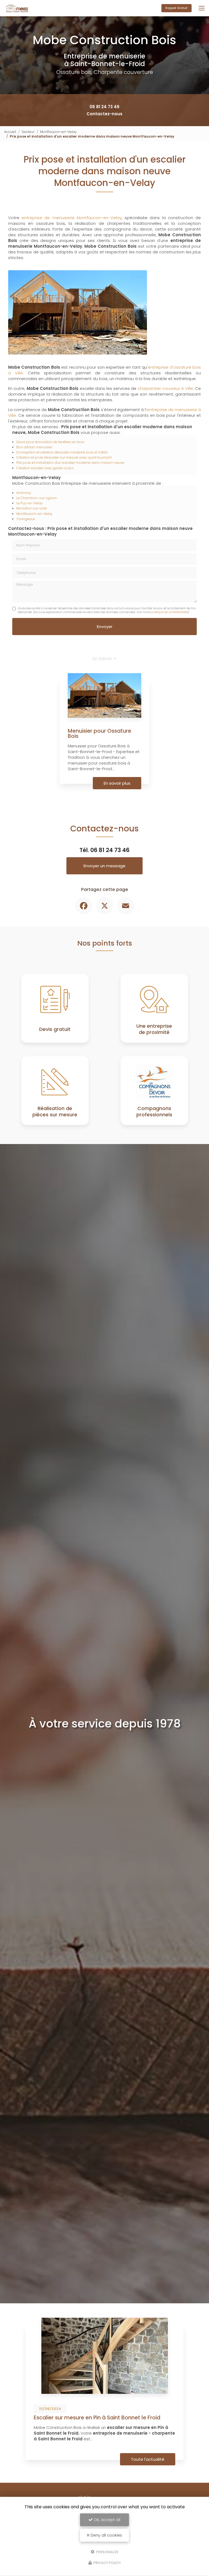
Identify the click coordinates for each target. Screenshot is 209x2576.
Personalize (107, 2552)
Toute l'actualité (148, 2459)
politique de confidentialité (169, 612)
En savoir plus (117, 783)
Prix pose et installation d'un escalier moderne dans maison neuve (70, 463)
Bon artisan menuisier (34, 447)
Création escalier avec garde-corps (45, 468)
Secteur (28, 132)
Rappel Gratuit (176, 8)
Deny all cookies (106, 2535)
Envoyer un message (104, 866)
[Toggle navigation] (202, 8)
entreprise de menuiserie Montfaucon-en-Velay (72, 218)
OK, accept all (106, 2520)
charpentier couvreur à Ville (165, 388)
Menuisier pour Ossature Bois (99, 734)
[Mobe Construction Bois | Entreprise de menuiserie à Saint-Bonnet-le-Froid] (17, 8)
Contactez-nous (104, 114)
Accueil (10, 132)
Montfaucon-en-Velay (58, 132)
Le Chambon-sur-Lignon (37, 498)
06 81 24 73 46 (104, 107)
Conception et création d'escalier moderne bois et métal (62, 452)
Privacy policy (107, 2563)
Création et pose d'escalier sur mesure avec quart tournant (64, 457)
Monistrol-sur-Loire (32, 508)
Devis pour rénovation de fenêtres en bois (50, 442)
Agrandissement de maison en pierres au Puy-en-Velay (99, 2420)
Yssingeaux (26, 519)
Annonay (24, 493)
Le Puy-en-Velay (30, 503)
